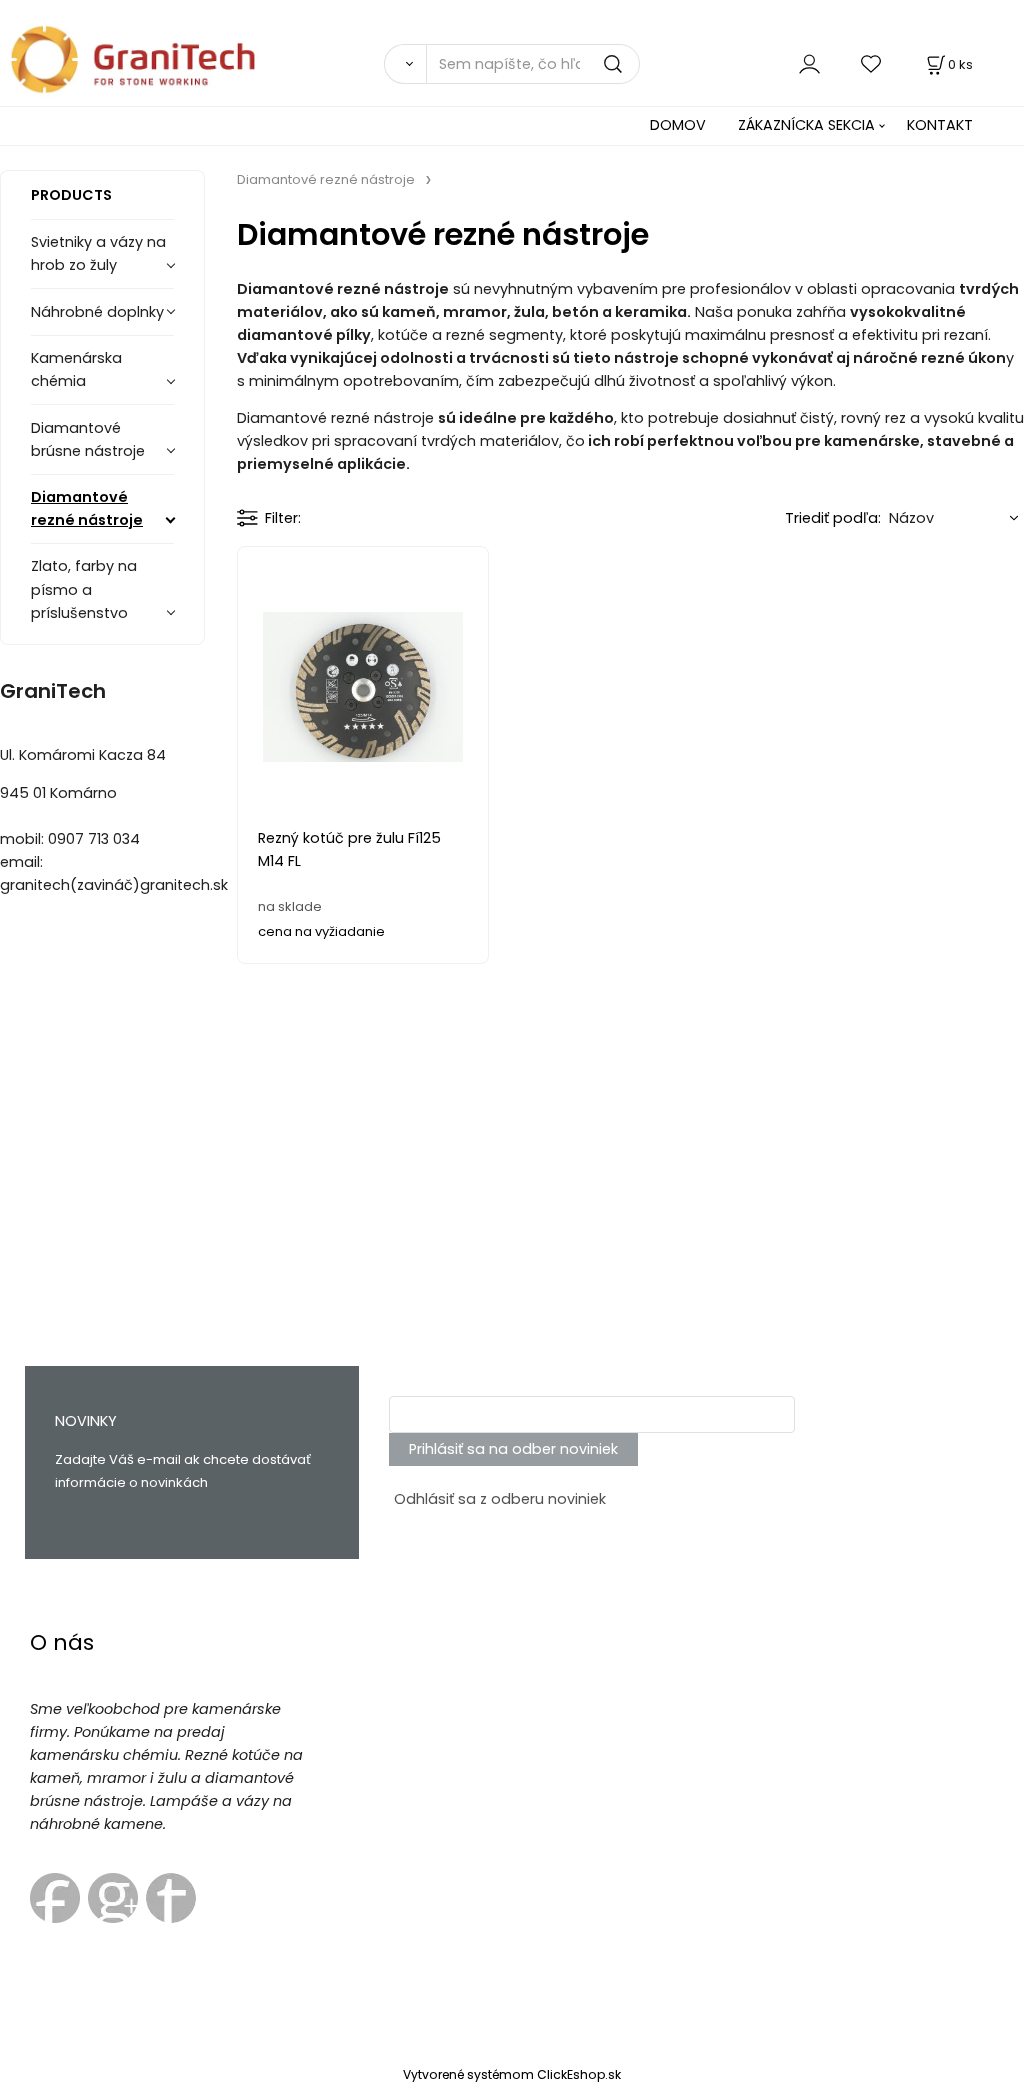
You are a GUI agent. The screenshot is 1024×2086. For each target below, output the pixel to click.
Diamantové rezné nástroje (87, 508)
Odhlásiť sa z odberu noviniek (500, 1499)
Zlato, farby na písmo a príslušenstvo (84, 589)
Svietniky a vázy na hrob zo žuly (98, 253)
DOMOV (678, 125)
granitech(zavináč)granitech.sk (114, 885)
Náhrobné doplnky (97, 312)
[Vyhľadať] (405, 64)
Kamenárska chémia (76, 369)
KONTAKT (940, 125)
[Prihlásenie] (809, 63)
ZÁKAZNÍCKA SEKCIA (806, 125)
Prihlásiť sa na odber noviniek (513, 1449)
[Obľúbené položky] (872, 63)
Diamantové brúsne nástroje (88, 439)
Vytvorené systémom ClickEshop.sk (512, 2074)
